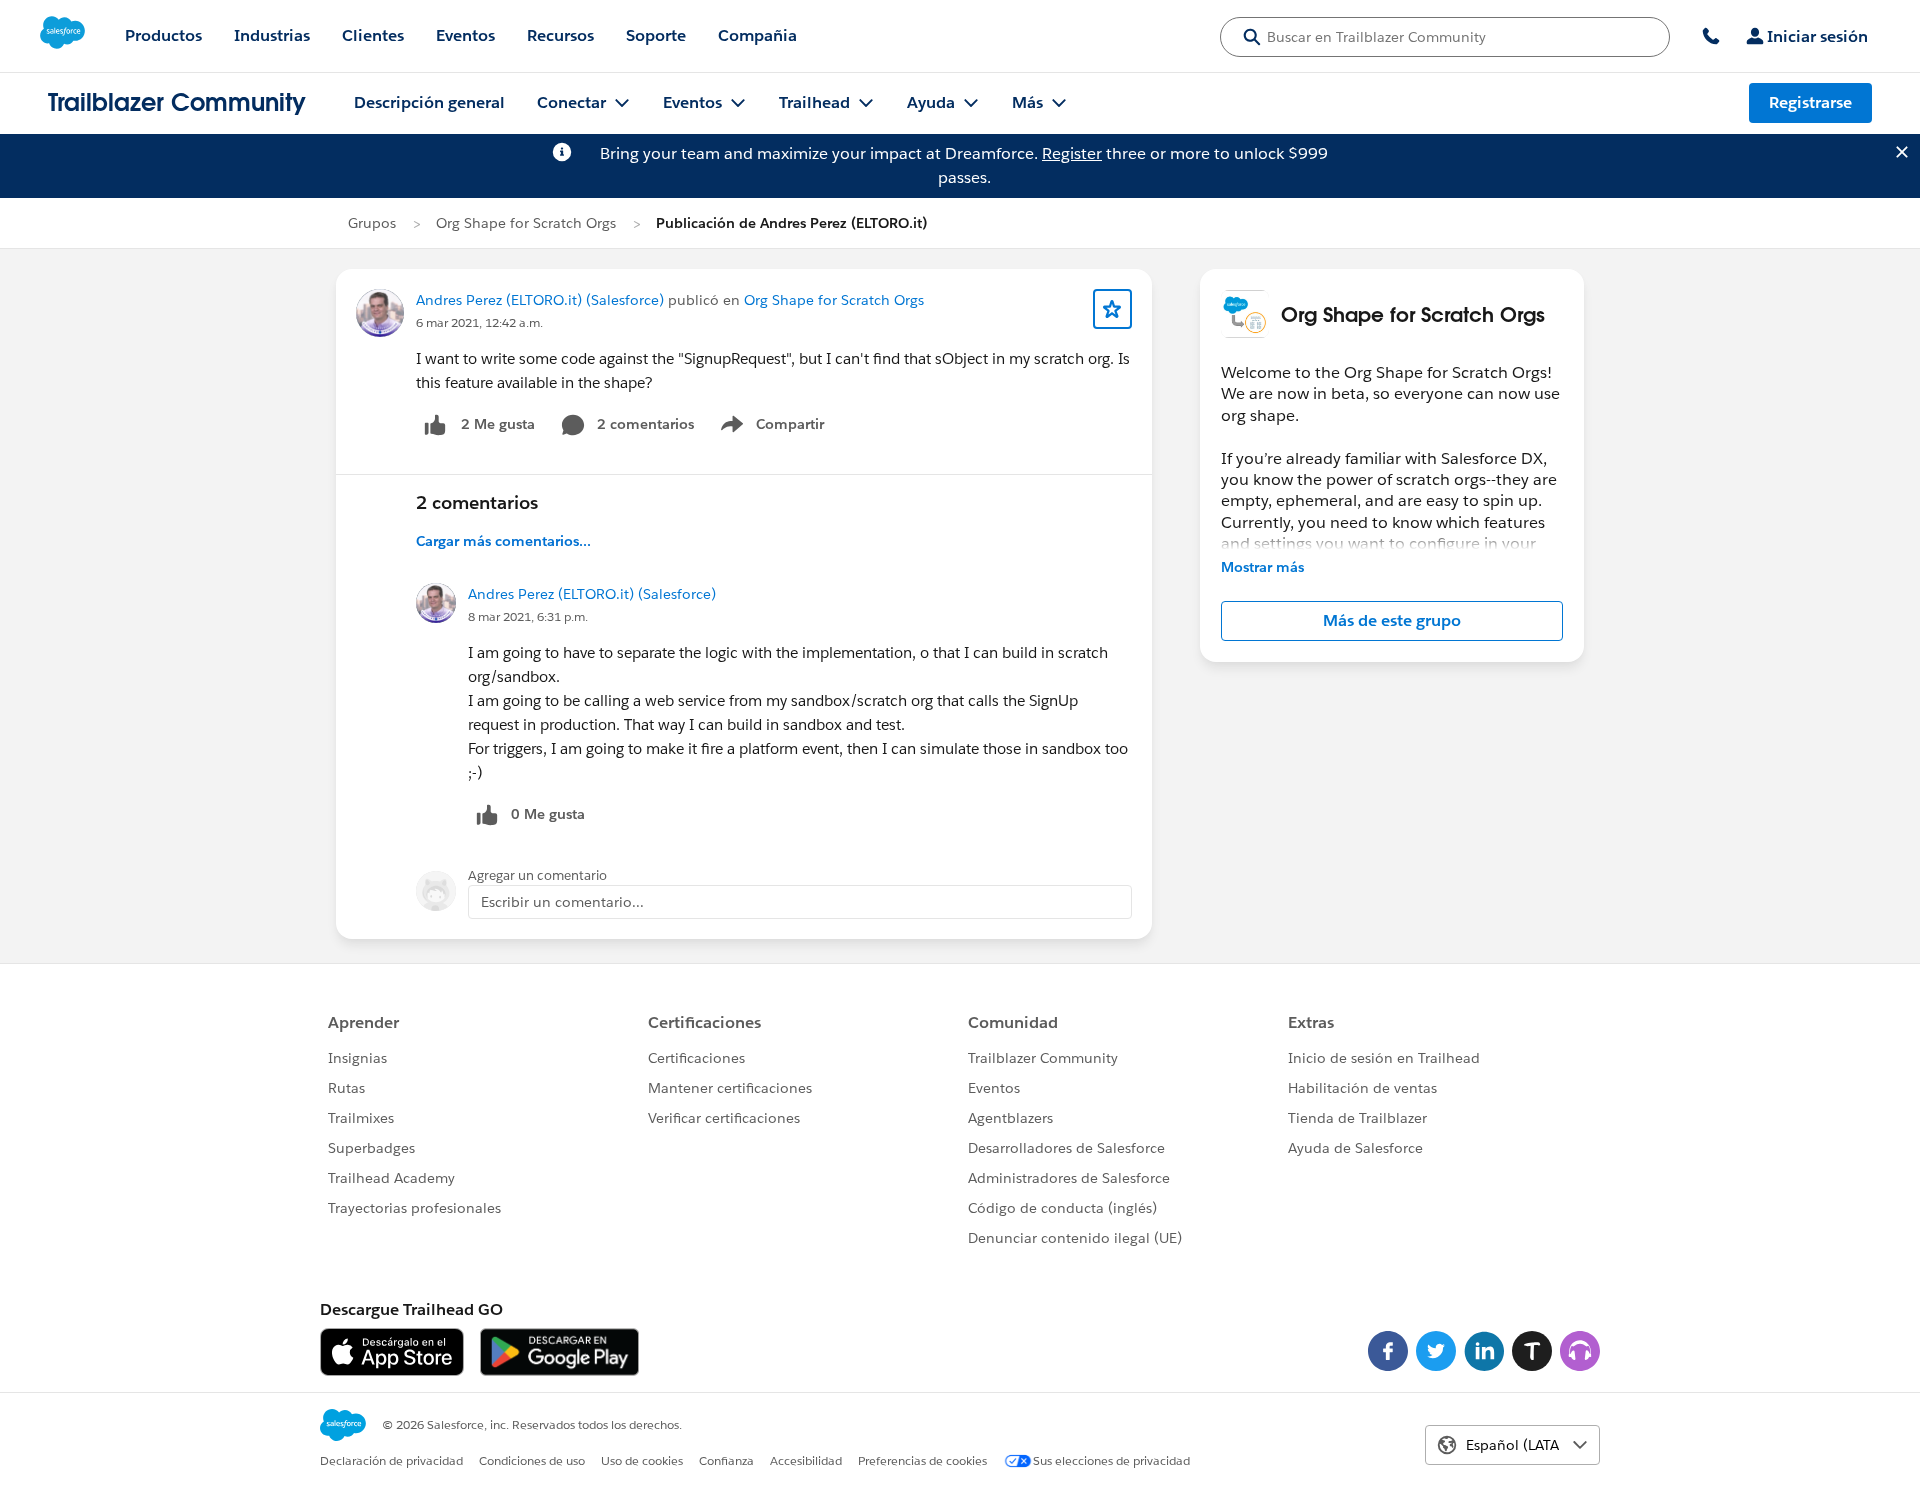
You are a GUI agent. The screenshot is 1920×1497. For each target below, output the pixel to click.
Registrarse (1810, 102)
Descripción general (429, 102)
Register (1072, 153)
